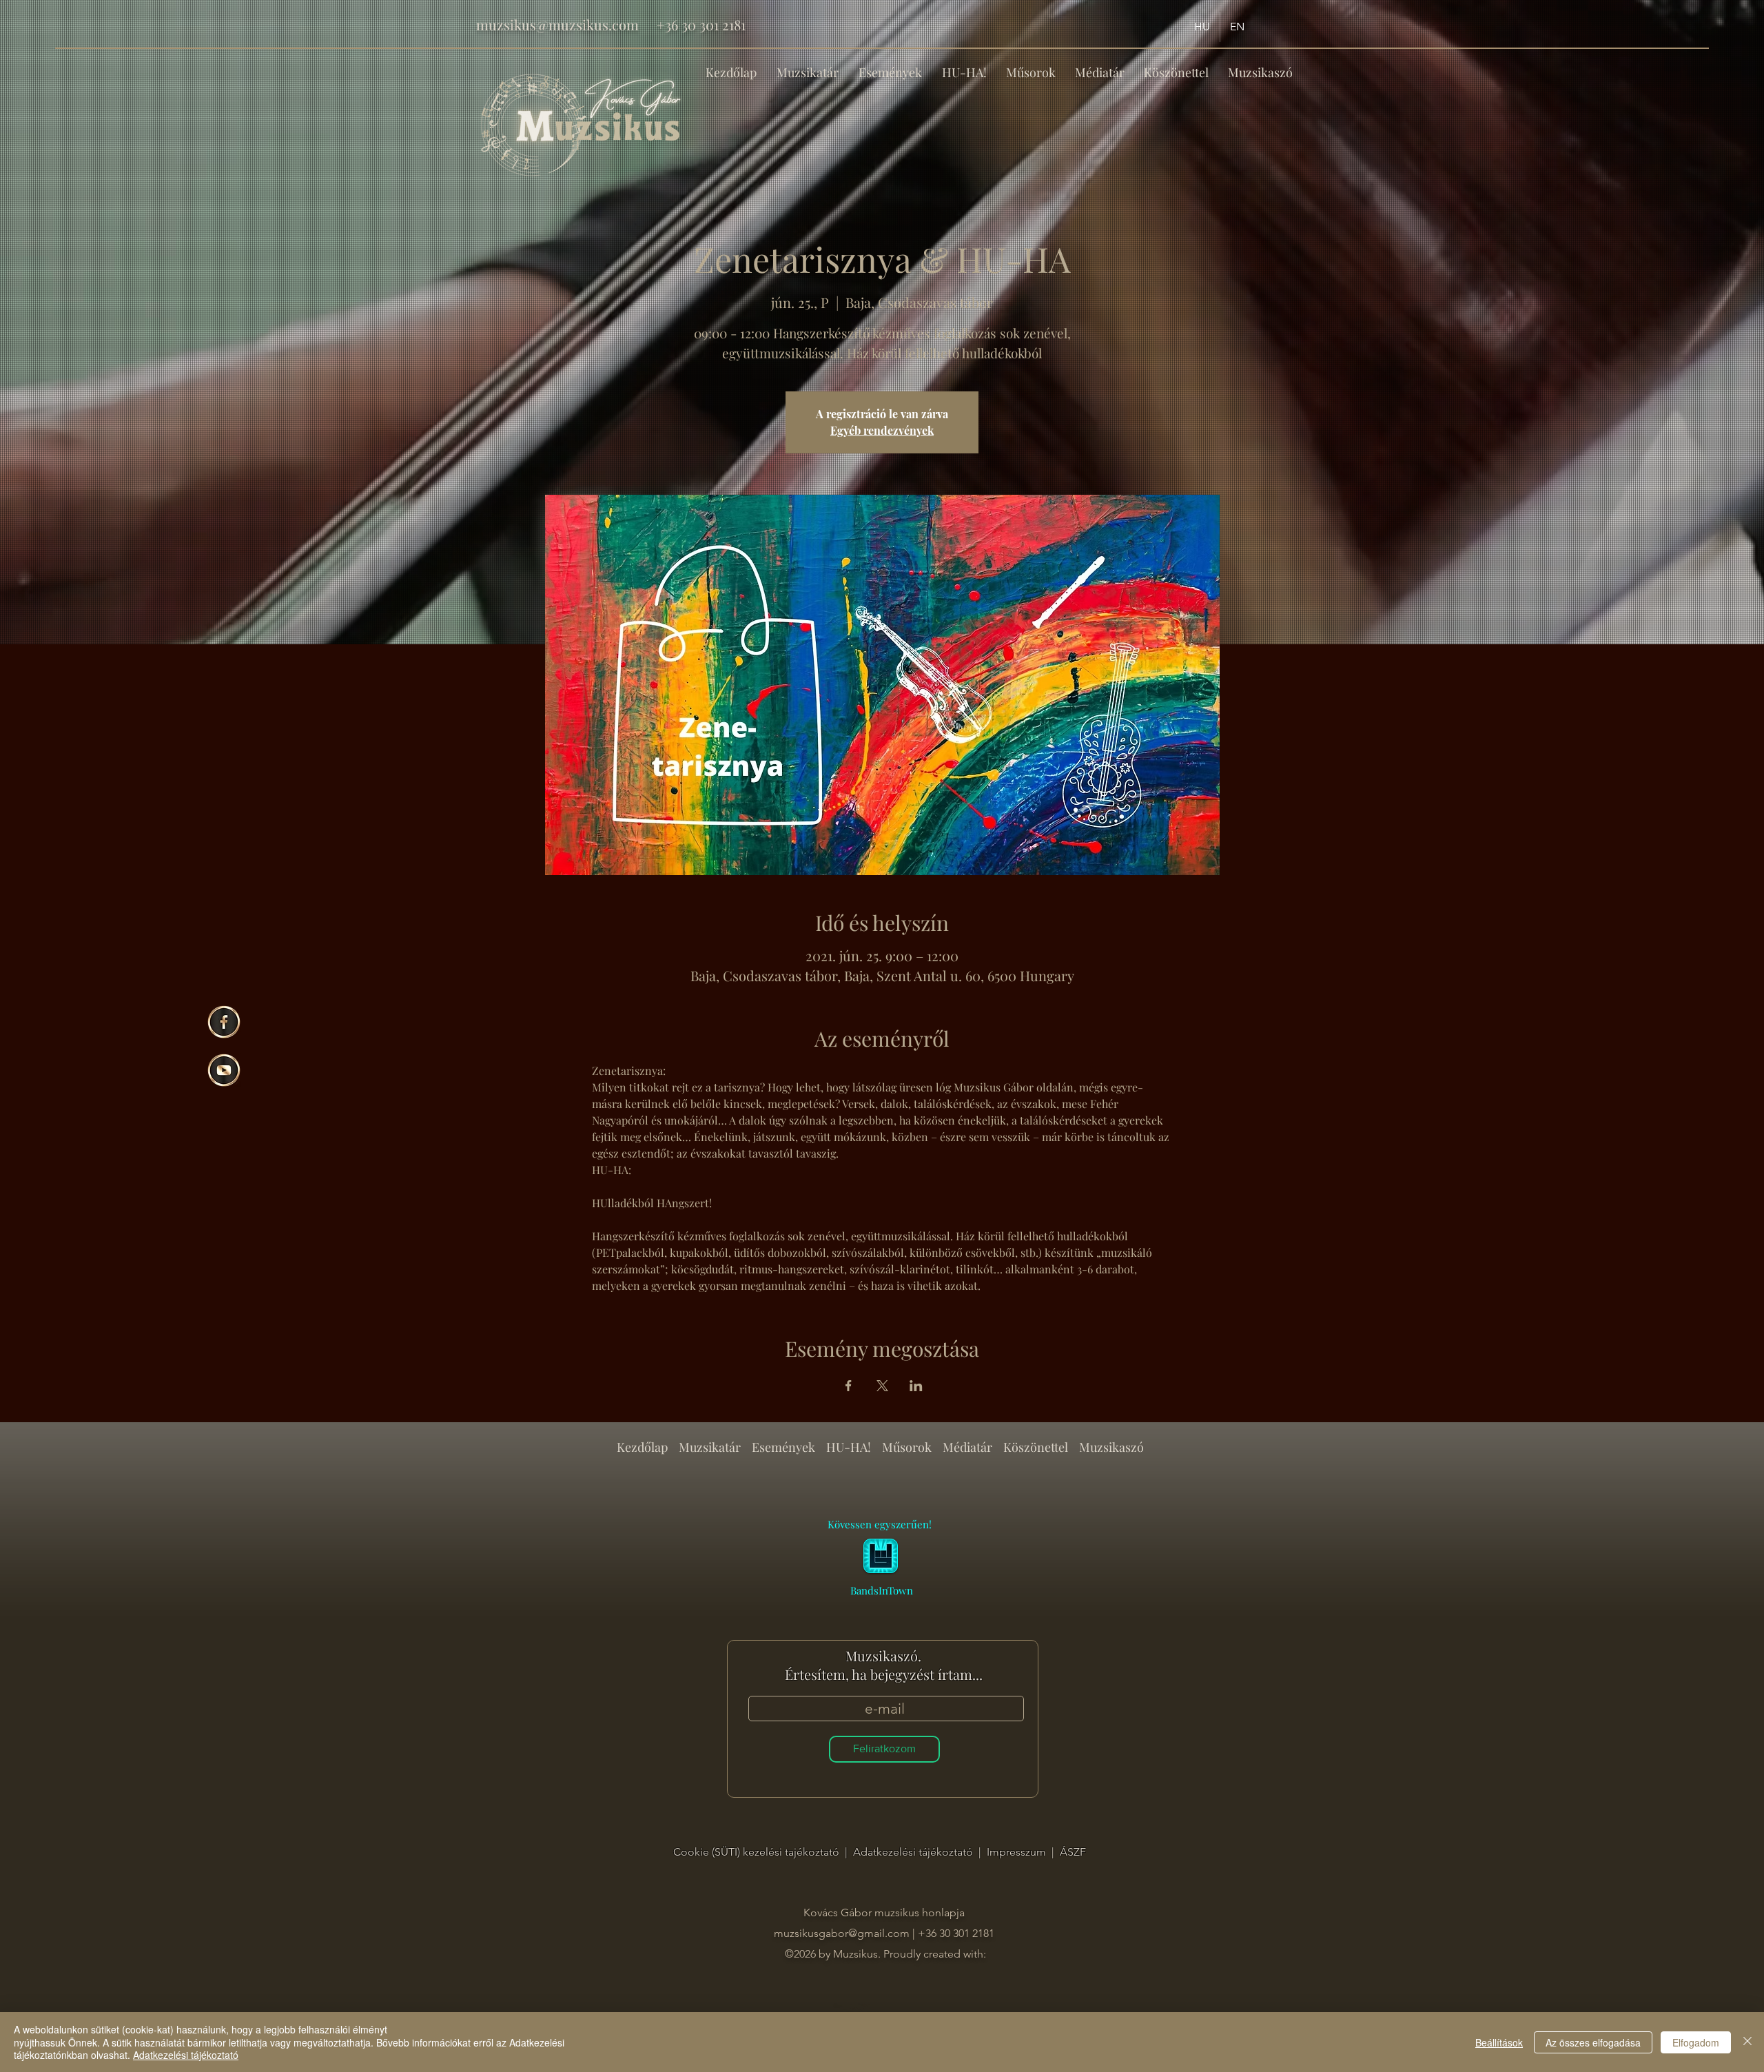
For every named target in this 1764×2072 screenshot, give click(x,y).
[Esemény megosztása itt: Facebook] (849, 1386)
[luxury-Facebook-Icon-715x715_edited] (224, 1022)
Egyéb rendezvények (882, 430)
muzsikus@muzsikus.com (557, 24)
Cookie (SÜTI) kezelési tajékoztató (758, 1852)
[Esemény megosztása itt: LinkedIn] (916, 1386)
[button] (890, 66)
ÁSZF (1073, 1852)
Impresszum (1018, 1852)
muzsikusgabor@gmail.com (842, 1933)
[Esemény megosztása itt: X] (882, 1386)
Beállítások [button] (1499, 2042)
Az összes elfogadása (1593, 2042)
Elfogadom (1696, 2042)
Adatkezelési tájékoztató (914, 1852)
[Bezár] (1747, 2042)
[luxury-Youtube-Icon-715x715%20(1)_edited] (224, 1070)
